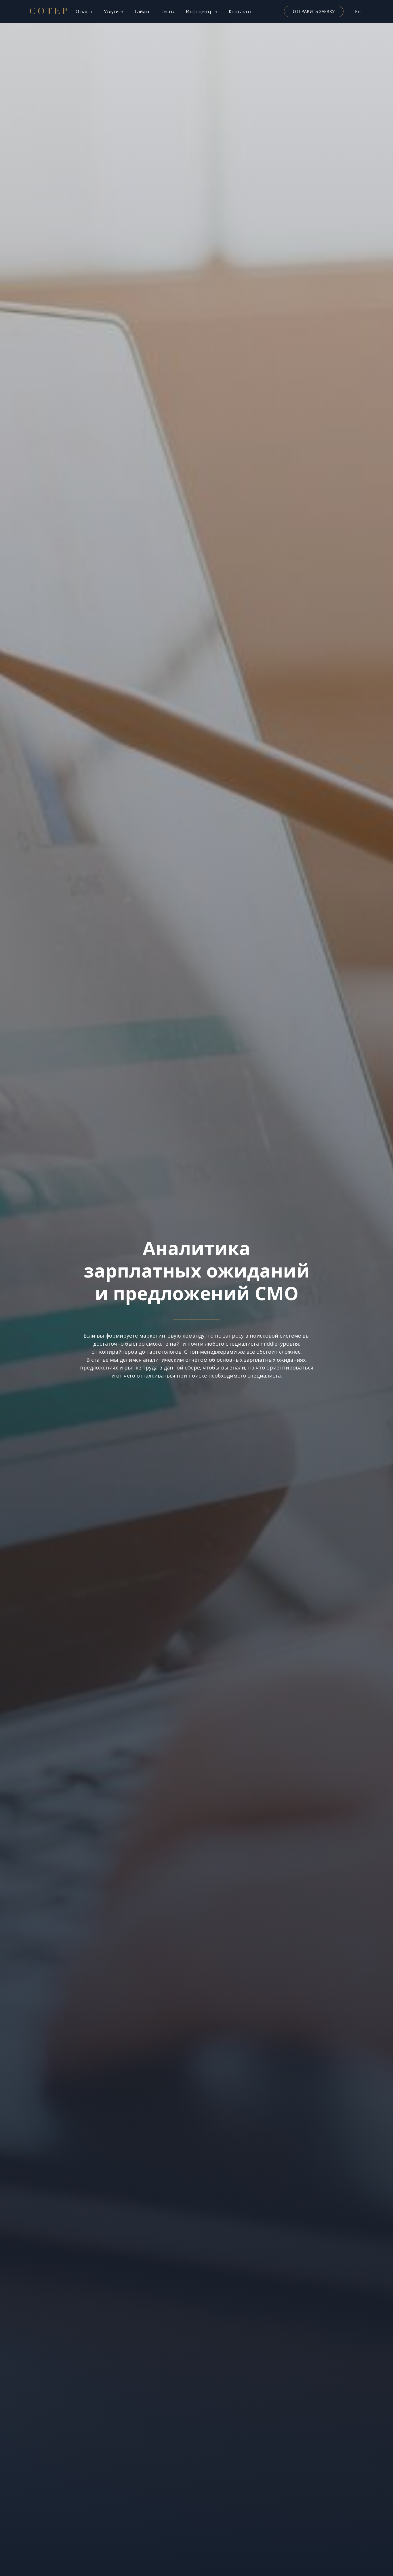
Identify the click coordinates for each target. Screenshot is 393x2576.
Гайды (142, 11)
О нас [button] (82, 11)
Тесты (167, 11)
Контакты (240, 11)
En (358, 11)
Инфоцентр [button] (200, 11)
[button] (314, 11)
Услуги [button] (112, 11)
